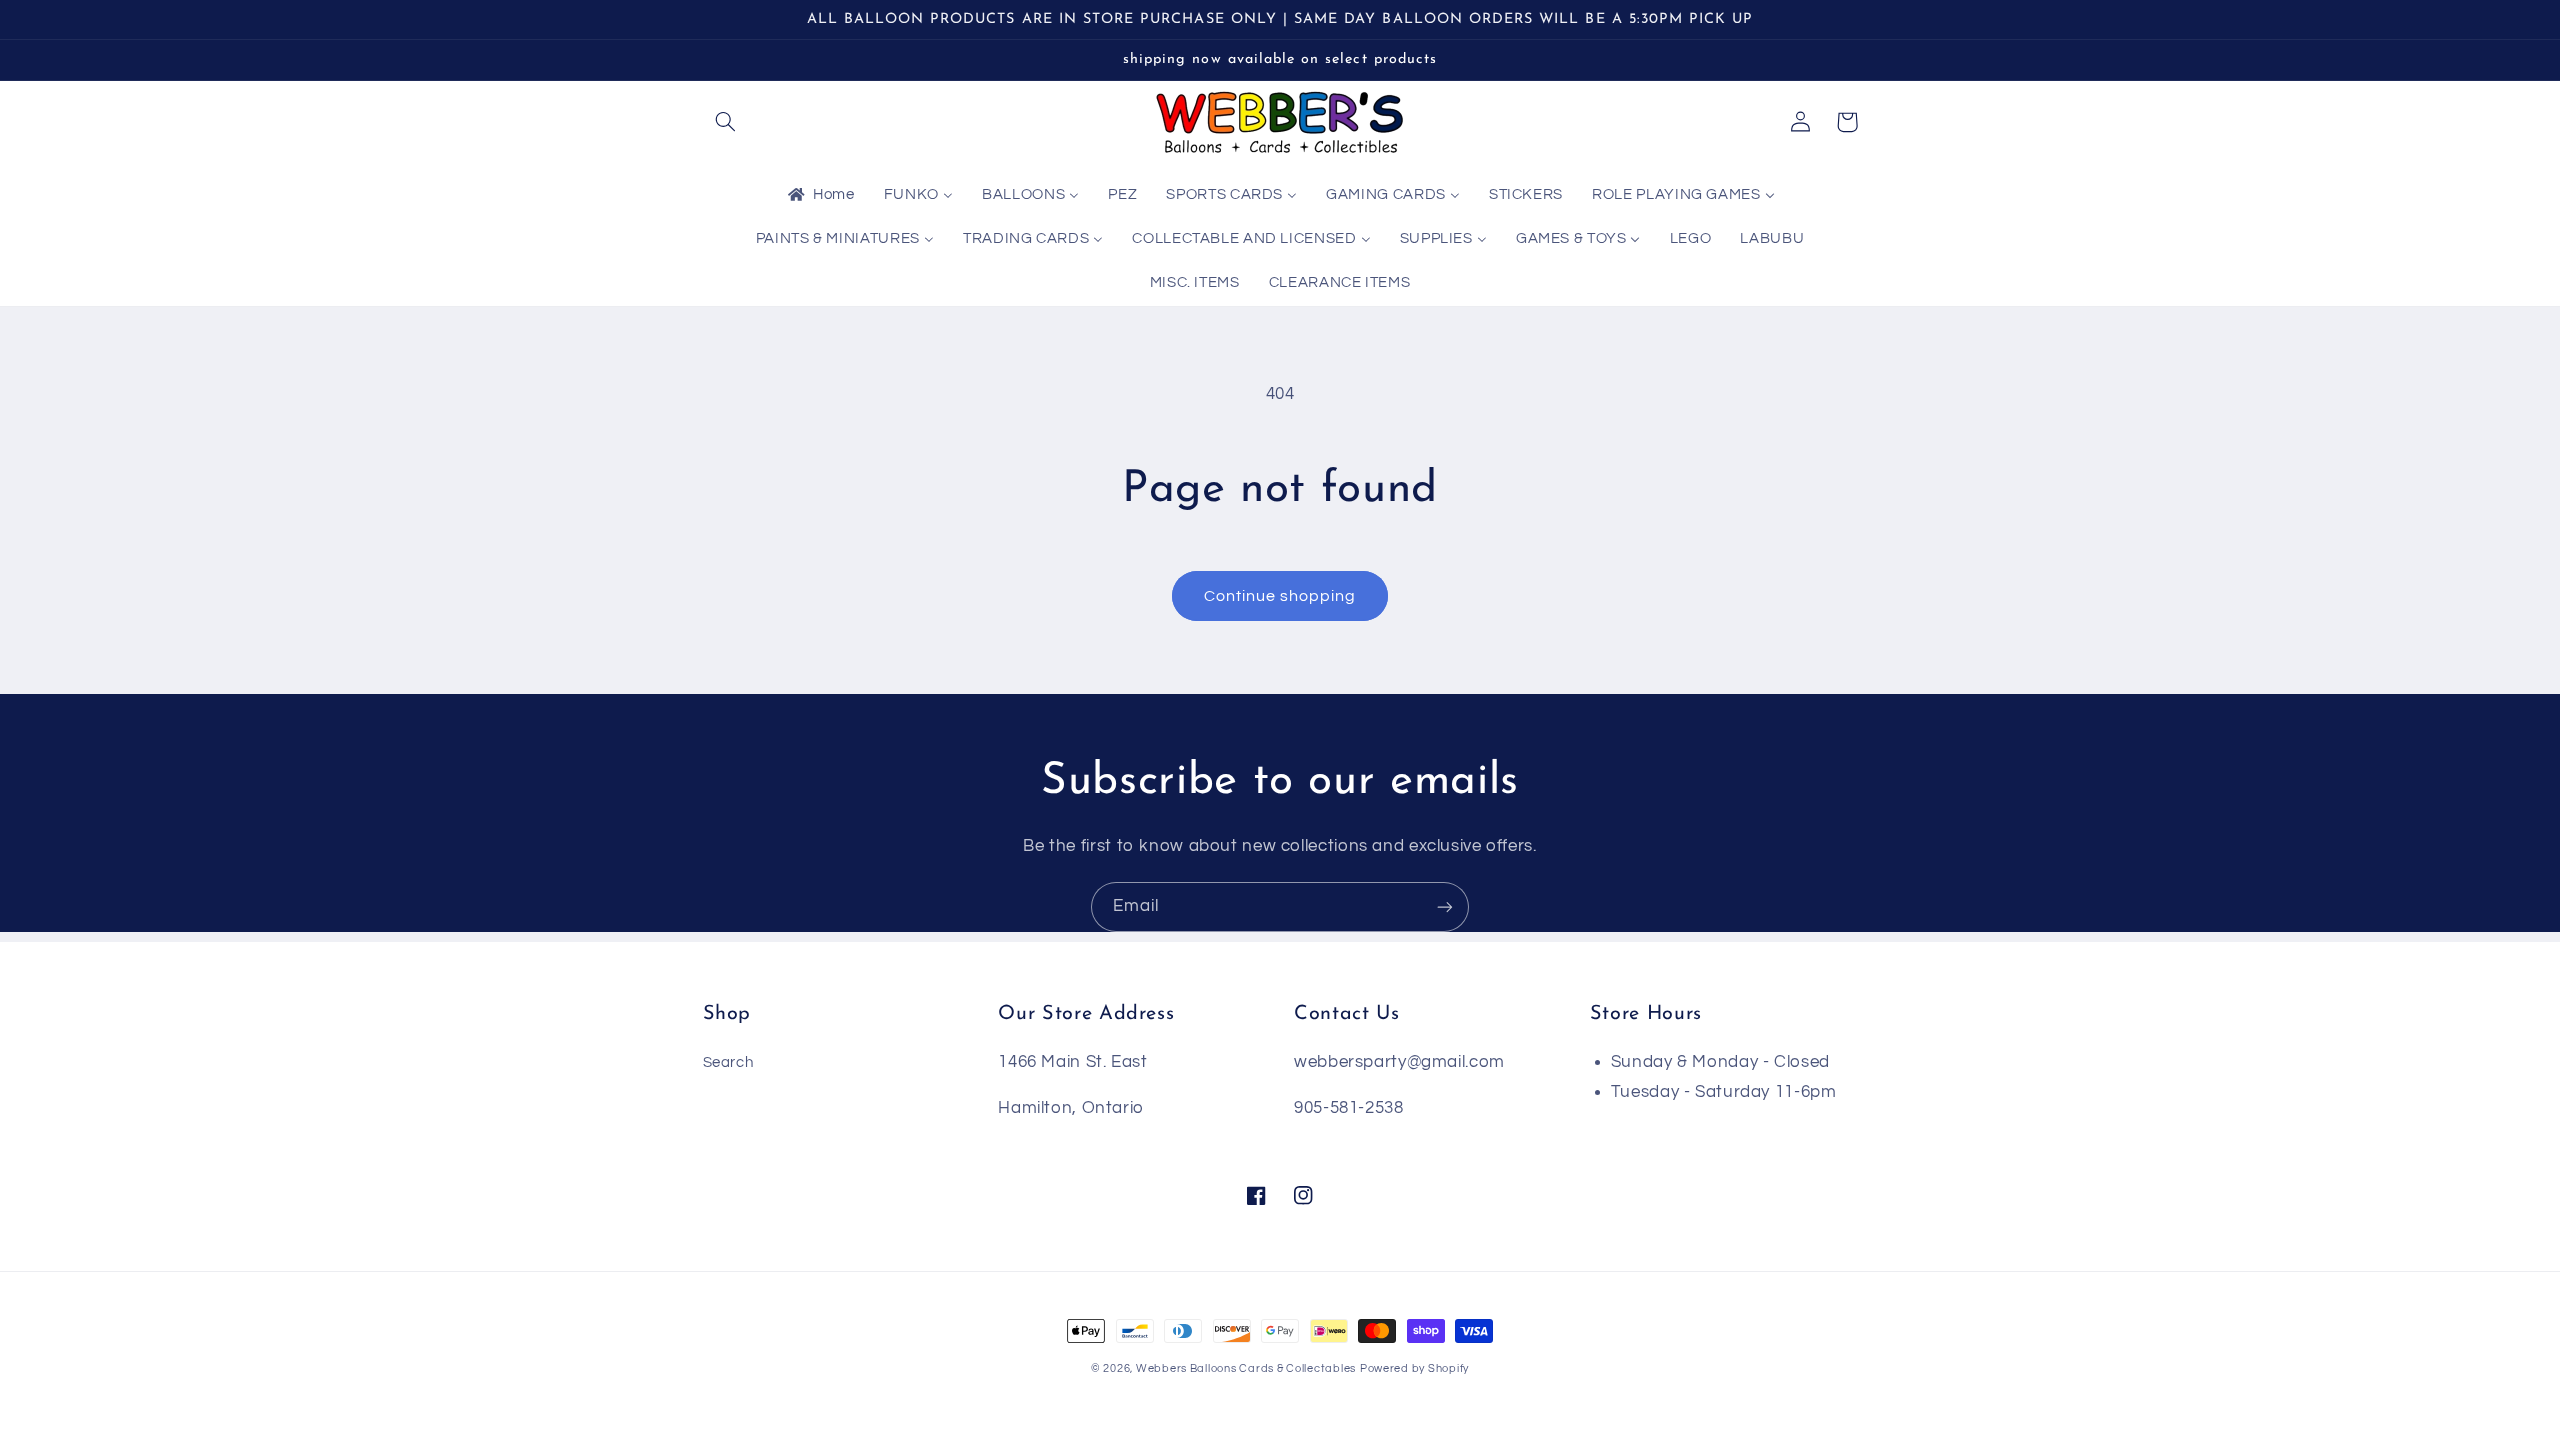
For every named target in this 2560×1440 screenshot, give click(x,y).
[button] (726, 122)
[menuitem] (820, 196)
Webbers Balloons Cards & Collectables (1246, 1368)
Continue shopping (1280, 596)
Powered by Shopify (1414, 1368)
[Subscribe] (1445, 906)
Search (728, 1062)
